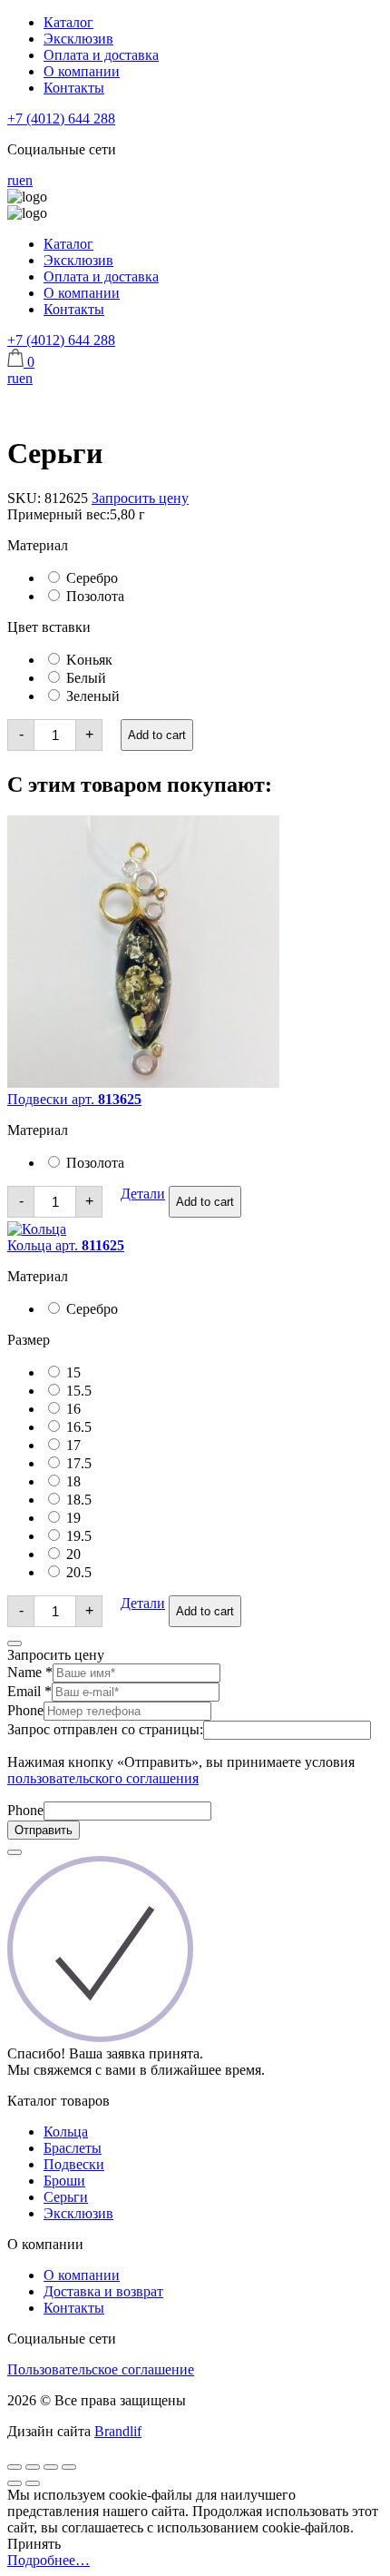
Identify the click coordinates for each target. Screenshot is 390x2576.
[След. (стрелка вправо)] (33, 2483)
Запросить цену (140, 498)
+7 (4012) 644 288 (61, 118)
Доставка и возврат (103, 2291)
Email (29, 1691)
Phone (25, 1710)
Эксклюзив (78, 39)
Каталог (68, 22)
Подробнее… (49, 2560)
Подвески (74, 2164)
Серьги (66, 2197)
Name (30, 1672)
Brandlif (118, 2431)
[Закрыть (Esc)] (15, 2467)
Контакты (74, 88)
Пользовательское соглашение (101, 2369)
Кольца (66, 2132)
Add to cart (157, 735)
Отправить (44, 1830)
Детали (143, 1194)
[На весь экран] (51, 2467)
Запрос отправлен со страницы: (105, 1729)
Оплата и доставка (101, 55)
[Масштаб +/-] (69, 2467)
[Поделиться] (33, 2467)
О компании (82, 71)
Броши (64, 2181)
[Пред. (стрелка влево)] (15, 2483)
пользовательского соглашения (103, 1778)
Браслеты (73, 2148)
